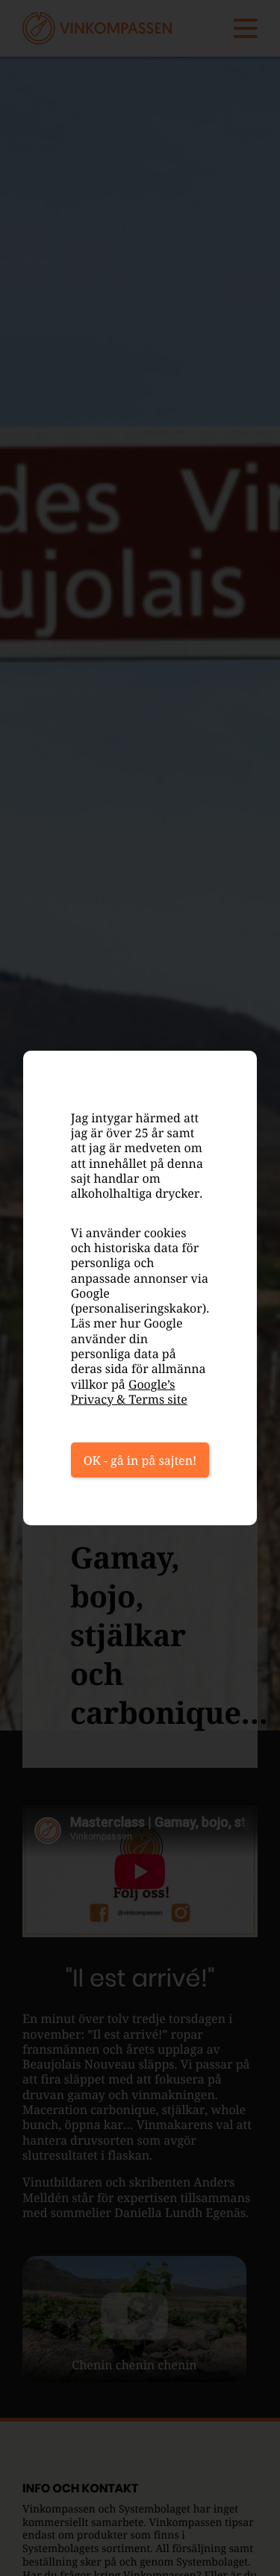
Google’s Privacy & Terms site (129, 1392)
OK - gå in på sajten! (140, 1460)
